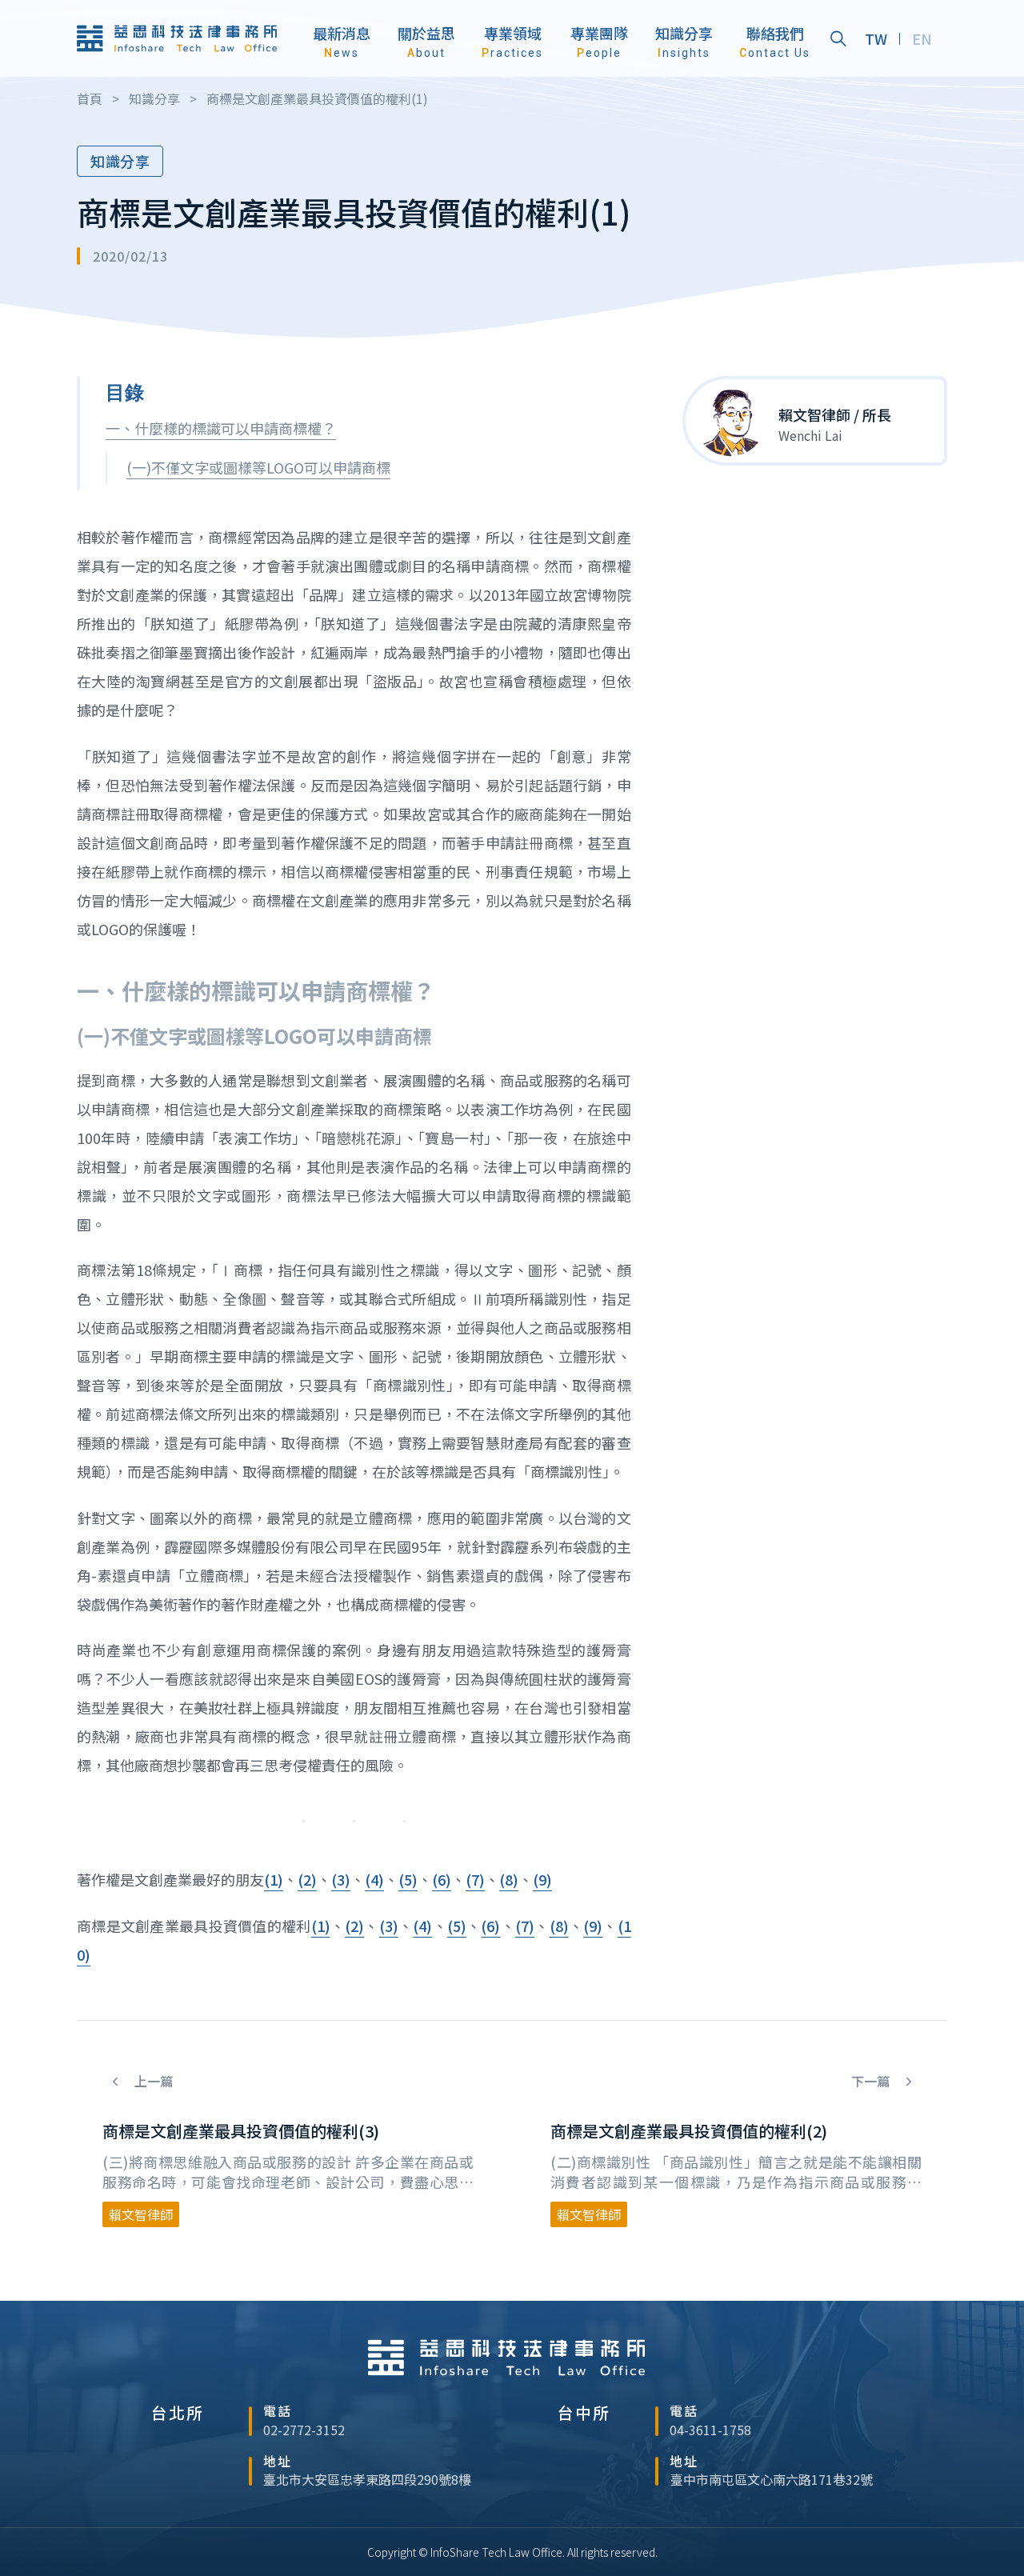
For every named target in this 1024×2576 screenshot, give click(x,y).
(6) (442, 1879)
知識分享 (120, 161)
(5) (408, 1879)
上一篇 (152, 2081)
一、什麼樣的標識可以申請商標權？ (221, 428)
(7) (475, 1879)
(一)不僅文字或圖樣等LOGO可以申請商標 (258, 467)
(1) (274, 1879)
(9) (542, 1879)
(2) (307, 1879)
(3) (341, 1879)
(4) (374, 1879)
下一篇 (872, 2081)
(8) (509, 1879)
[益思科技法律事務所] (177, 38)
